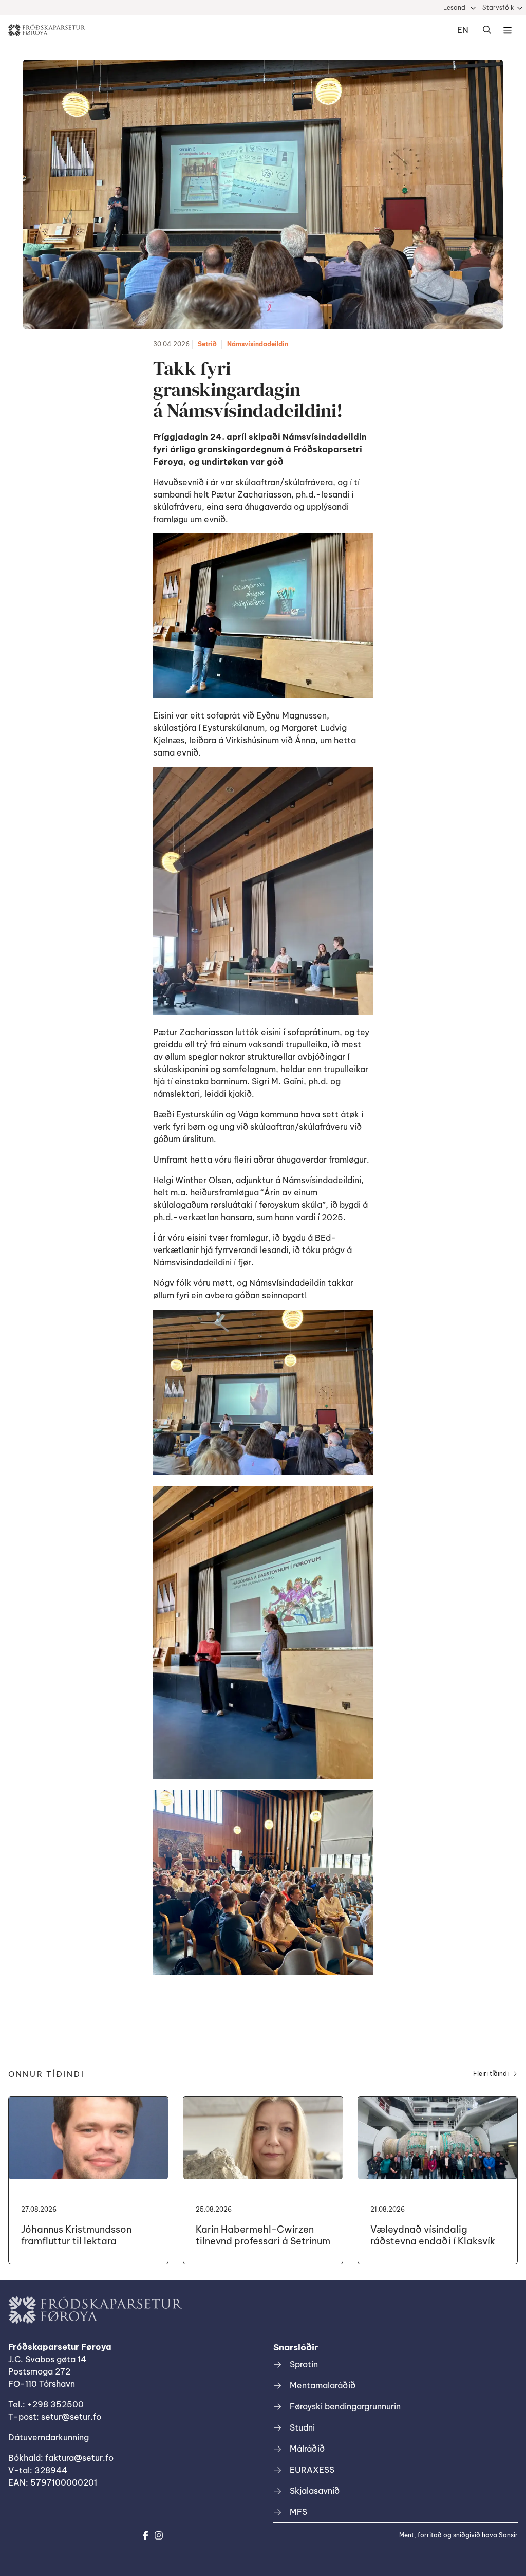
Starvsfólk (498, 7)
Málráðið (307, 2449)
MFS (298, 2512)
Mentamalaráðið (323, 2385)
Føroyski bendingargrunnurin (345, 2406)
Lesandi (455, 7)
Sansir (508, 2535)
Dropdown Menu (508, 30)
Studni (302, 2427)
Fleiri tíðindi (491, 2074)
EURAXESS (312, 2470)
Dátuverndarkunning (49, 2437)
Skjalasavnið (315, 2491)
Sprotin (304, 2364)
